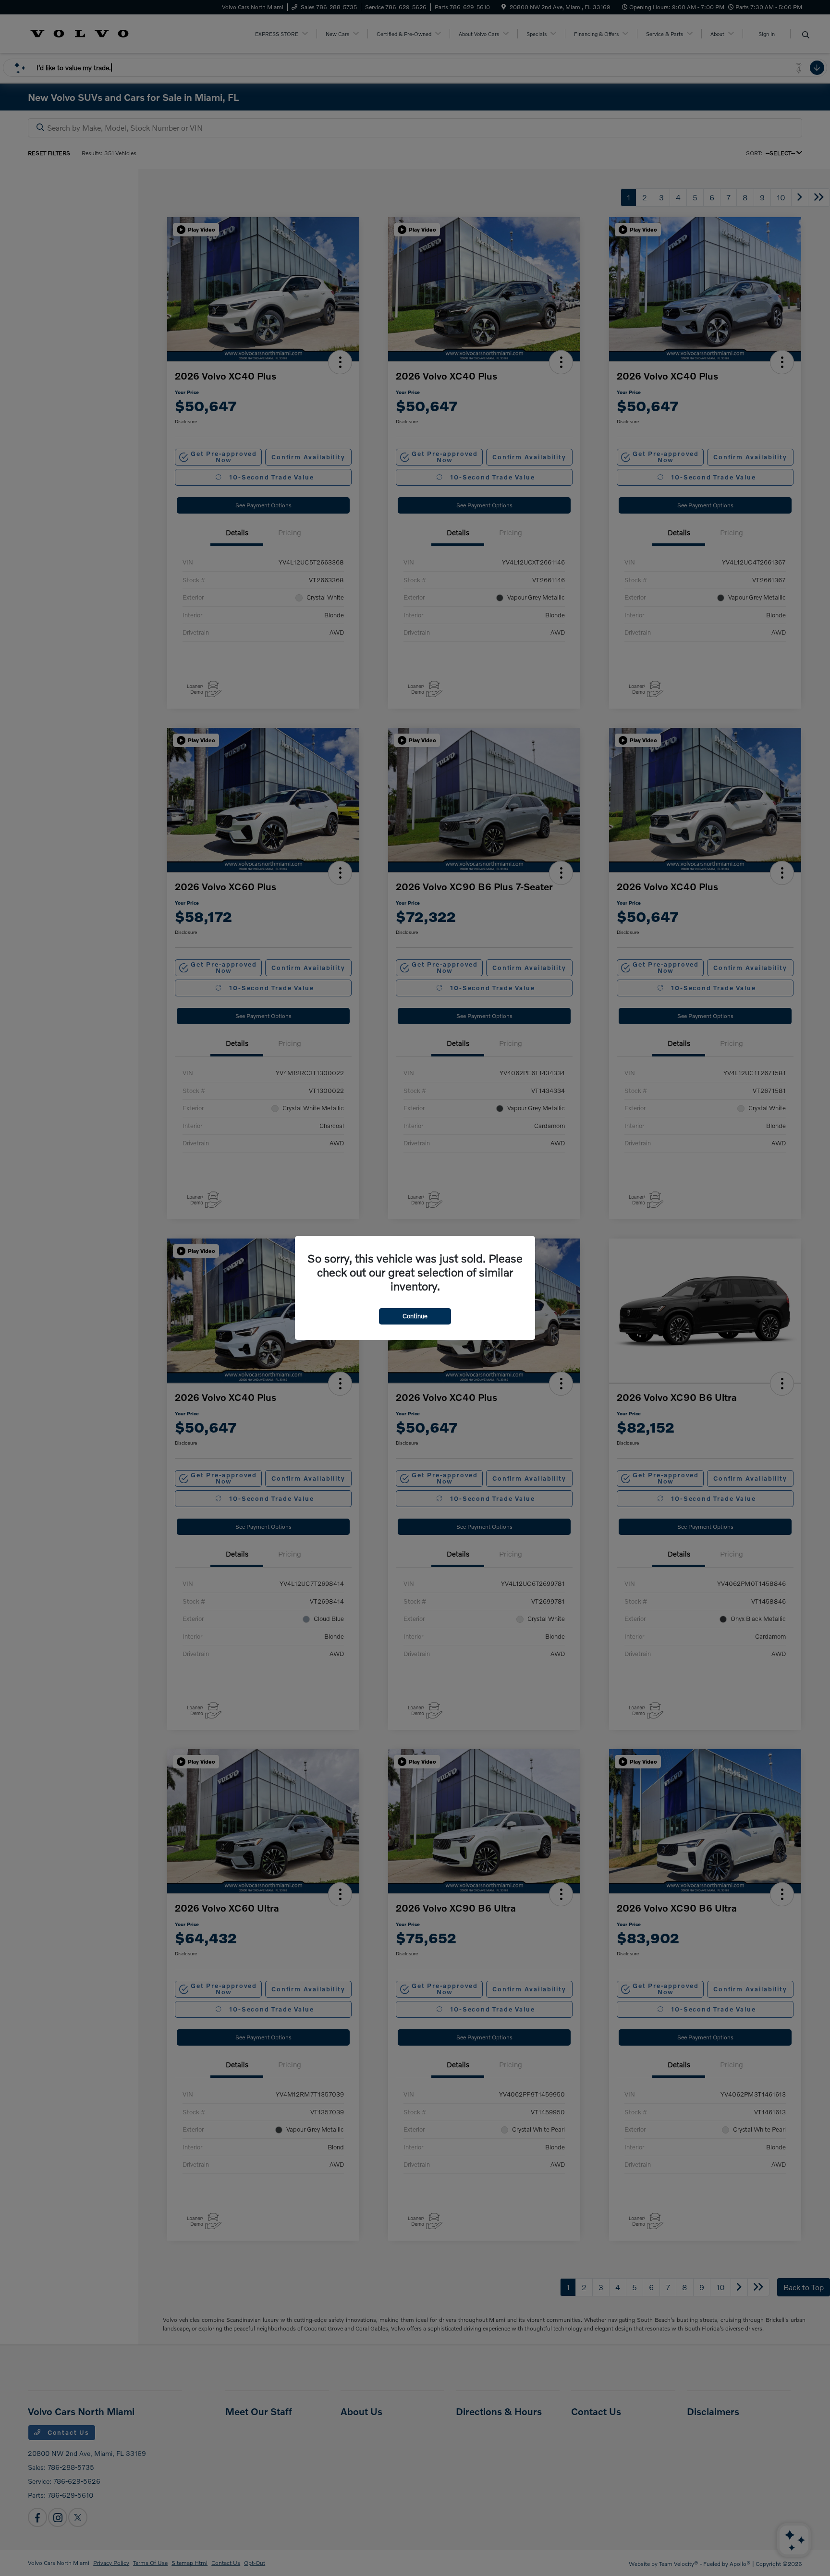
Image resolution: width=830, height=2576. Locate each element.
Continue (415, 1316)
